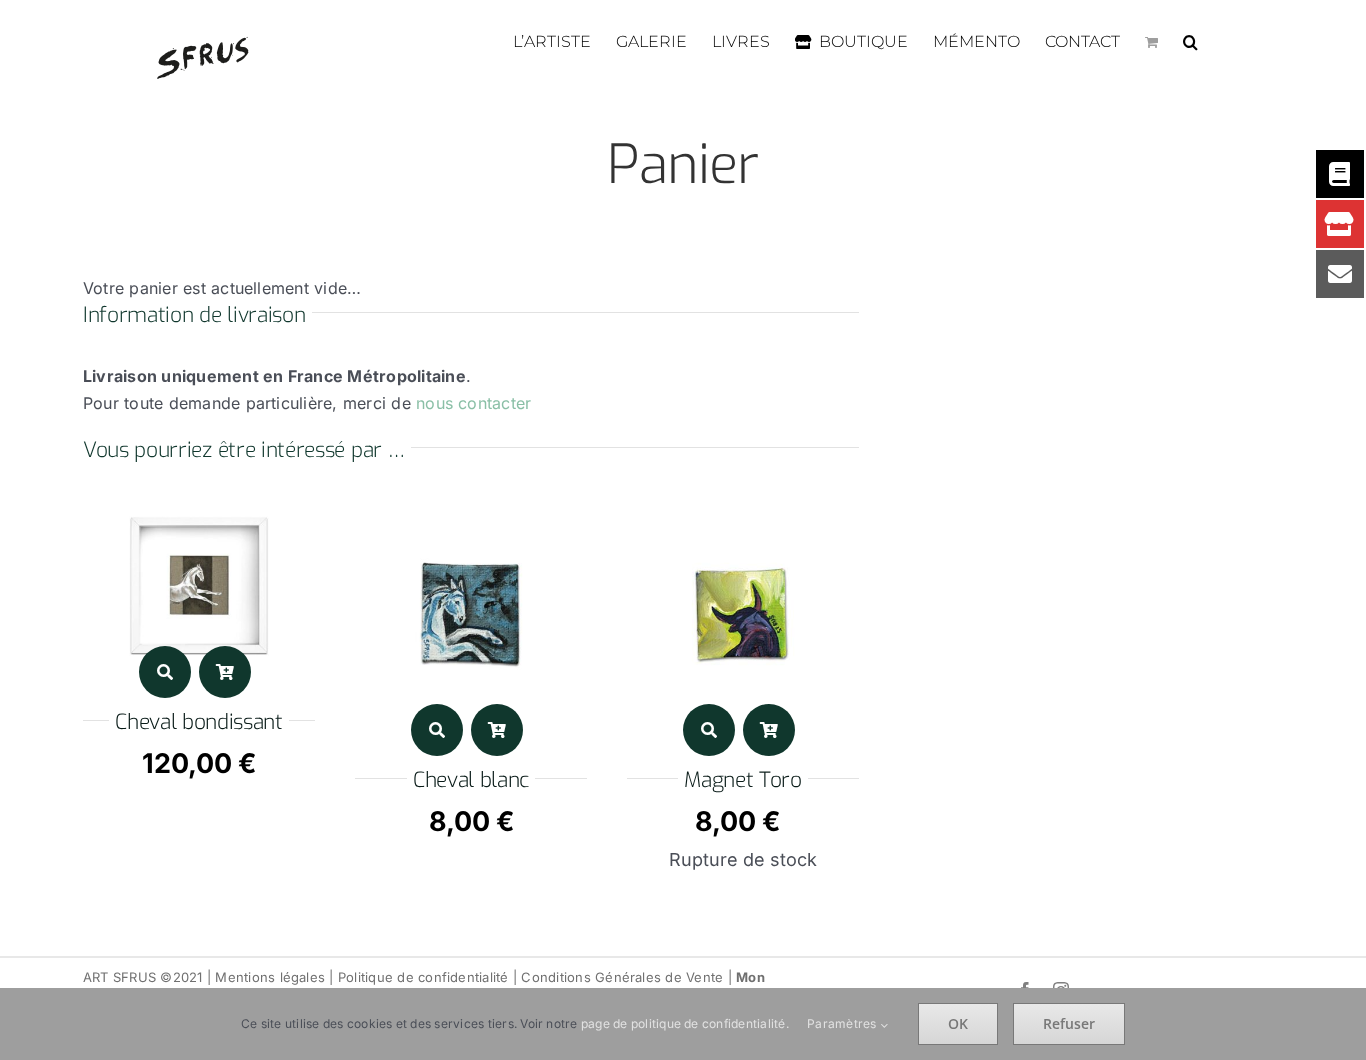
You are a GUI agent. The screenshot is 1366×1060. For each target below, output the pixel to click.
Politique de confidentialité (423, 977)
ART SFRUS (119, 977)
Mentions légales (270, 977)
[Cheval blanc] (471, 511)
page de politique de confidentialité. (685, 1023)
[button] (1190, 42)
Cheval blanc (471, 780)
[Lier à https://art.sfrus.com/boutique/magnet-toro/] (709, 730)
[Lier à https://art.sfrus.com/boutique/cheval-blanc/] (437, 730)
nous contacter (473, 403)
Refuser (1069, 1023)
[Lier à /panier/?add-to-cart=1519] (225, 672)
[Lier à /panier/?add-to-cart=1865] (497, 730)
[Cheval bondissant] (199, 511)
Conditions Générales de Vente (622, 977)
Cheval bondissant (199, 722)
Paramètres (843, 1023)
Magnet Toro (743, 780)
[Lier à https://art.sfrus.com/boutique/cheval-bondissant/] (165, 672)
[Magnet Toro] (743, 511)
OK (958, 1023)
